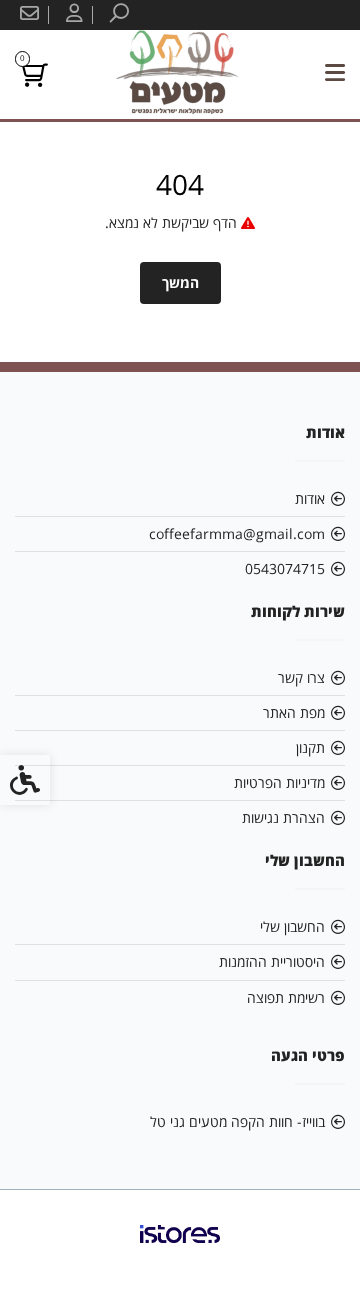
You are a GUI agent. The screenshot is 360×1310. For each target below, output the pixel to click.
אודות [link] (310, 498)
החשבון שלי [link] (292, 926)
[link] (117, 15)
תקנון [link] (310, 747)
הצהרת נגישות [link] (283, 817)
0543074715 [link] (285, 568)
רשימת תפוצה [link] (286, 997)
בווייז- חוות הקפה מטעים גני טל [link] (237, 1121)
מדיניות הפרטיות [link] (279, 782)
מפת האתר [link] (294, 712)
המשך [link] (180, 282)
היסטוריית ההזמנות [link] (272, 961)
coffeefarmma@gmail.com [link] (237, 533)
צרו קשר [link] (301, 677)
